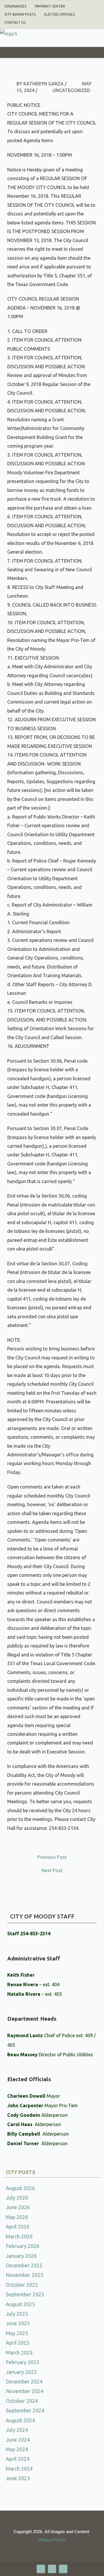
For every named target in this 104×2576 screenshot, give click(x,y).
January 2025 (21, 2372)
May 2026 (17, 2217)
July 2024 (17, 2430)
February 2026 (23, 2246)
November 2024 (25, 2391)
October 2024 (22, 2401)
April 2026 (18, 2227)
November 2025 (25, 2275)
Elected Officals (60, 14)
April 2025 (18, 2343)
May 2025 (17, 2333)
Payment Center (50, 6)
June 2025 (18, 2323)
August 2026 (20, 2188)
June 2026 (18, 2207)
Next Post (52, 1870)
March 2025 (19, 2352)
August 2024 (20, 2420)
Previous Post (52, 1857)
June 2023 (18, 2478)
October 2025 (22, 2285)
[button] (5, 52)
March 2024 (19, 2469)
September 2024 (25, 2410)
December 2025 (24, 2265)
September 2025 (25, 2294)
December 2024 (24, 2381)
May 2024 (17, 2449)
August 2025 (20, 2304)
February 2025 (23, 2362)
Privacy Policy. (52, 2540)
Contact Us (15, 22)
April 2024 (18, 2459)
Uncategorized (71, 90)
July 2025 (17, 2314)
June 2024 (18, 2440)
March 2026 (19, 2236)
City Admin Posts (20, 14)
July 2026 (17, 2198)
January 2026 (21, 2256)
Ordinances (15, 6)
